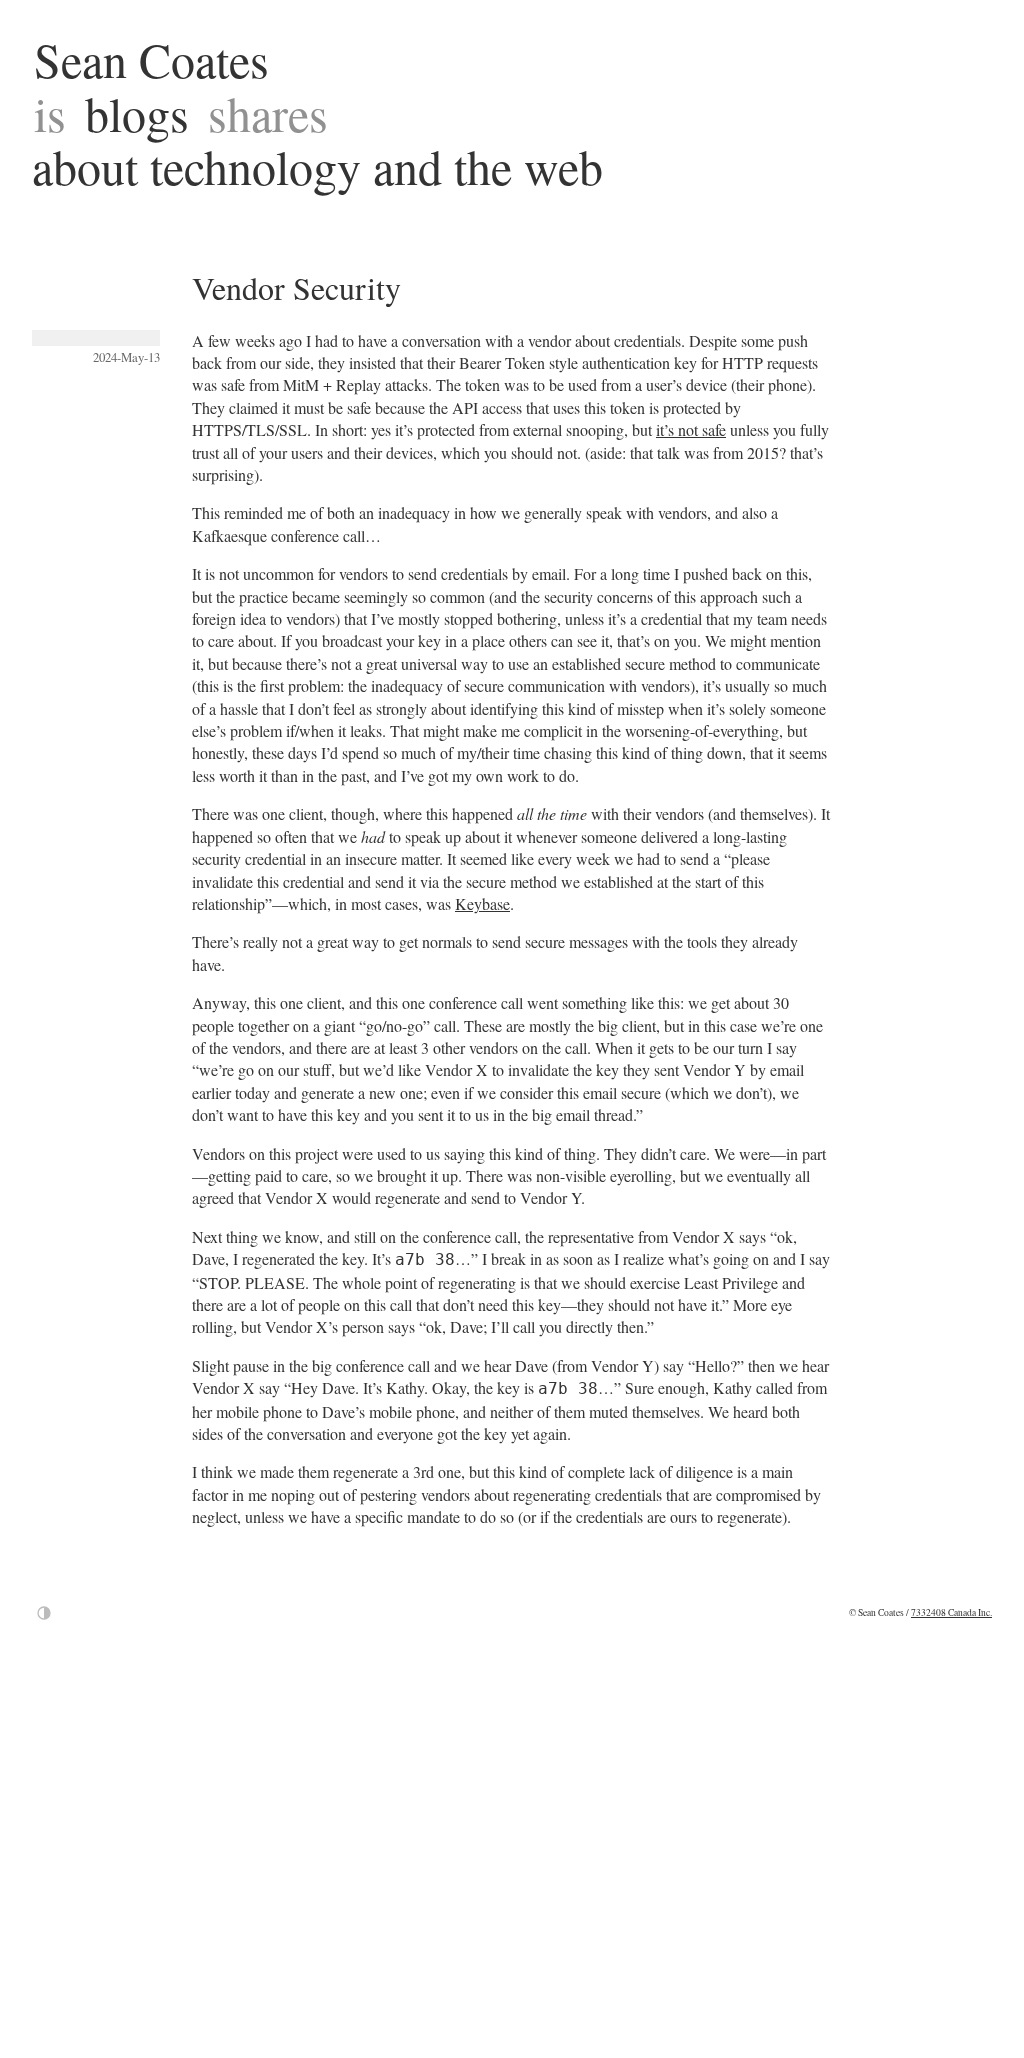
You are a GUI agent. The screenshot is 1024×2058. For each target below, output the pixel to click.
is (50, 113)
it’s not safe (691, 429)
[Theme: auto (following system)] (44, 1613)
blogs (137, 113)
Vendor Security (296, 287)
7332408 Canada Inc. (951, 1612)
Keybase (482, 903)
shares (268, 113)
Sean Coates (151, 59)
